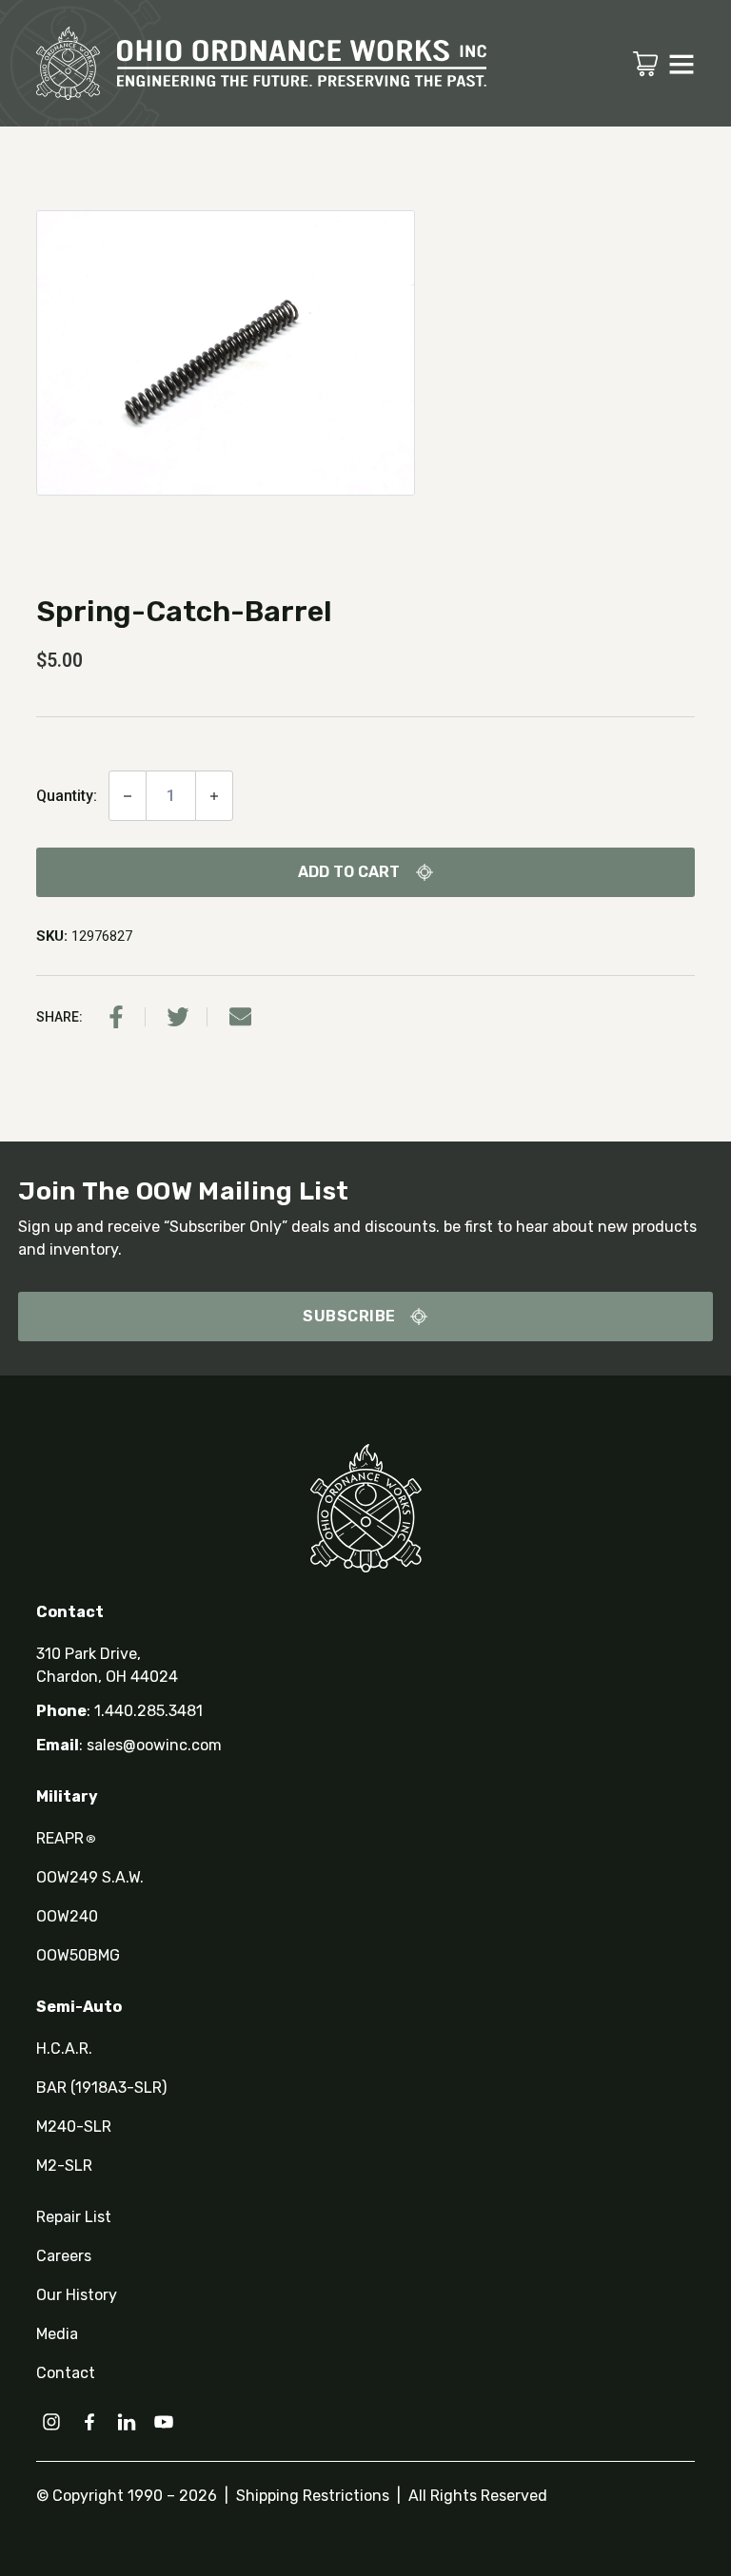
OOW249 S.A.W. (90, 1877)
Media (57, 2334)
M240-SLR (74, 2127)
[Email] (240, 1017)
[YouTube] (164, 2422)
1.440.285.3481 (148, 1711)
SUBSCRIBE (349, 1316)
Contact (66, 2373)
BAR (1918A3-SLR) (101, 2088)
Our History (77, 2295)
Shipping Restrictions (313, 2496)
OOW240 (67, 1916)
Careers (64, 2256)
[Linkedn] (127, 2422)
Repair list (74, 2217)
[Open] (682, 64)
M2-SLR (64, 2166)
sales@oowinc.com (154, 1745)
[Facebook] (116, 1017)
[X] (178, 1017)
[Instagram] (51, 2422)
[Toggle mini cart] (645, 64)
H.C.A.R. (64, 2049)
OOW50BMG (78, 1955)
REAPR (66, 1838)
